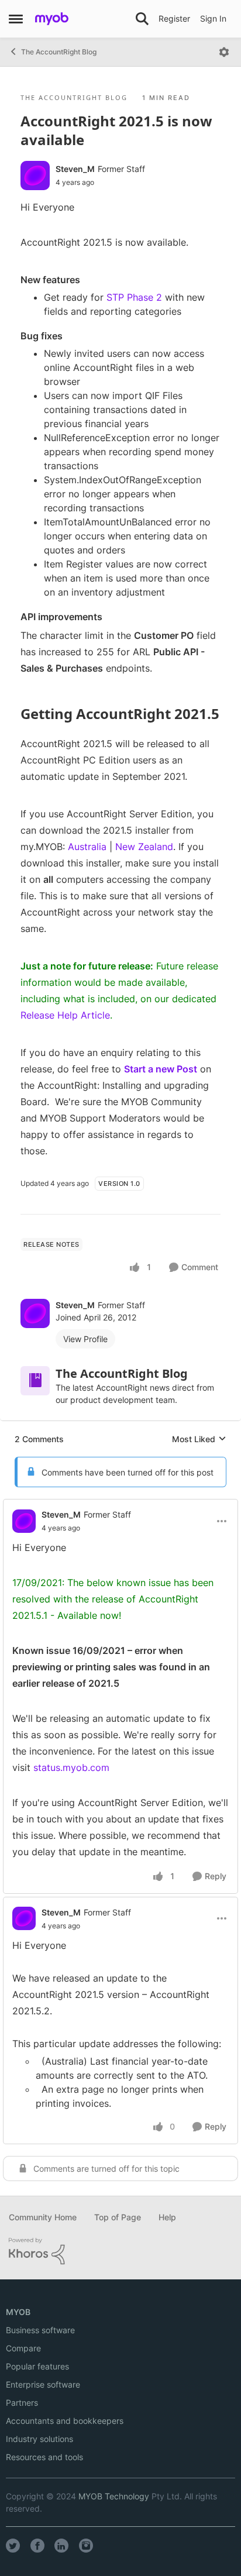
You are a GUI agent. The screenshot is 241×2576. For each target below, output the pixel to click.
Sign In (213, 18)
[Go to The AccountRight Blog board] (35, 1381)
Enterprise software (43, 2384)
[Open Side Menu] (16, 19)
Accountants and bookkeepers (65, 2421)
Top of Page (118, 2217)
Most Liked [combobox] (199, 1440)
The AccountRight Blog (59, 52)
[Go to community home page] (52, 19)
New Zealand (144, 847)
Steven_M (75, 169)
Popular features (37, 2366)
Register (174, 18)
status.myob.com (71, 1767)
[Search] (142, 19)
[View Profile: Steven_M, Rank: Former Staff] (35, 176)
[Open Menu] (224, 52)
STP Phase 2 (134, 297)
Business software (40, 2330)
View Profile (85, 1339)
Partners (22, 2403)
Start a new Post (161, 1069)
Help (167, 2217)
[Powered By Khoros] (120, 2251)
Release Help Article (65, 1015)
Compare (23, 2348)
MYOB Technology (114, 2496)
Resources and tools (44, 2457)
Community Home (43, 2217)
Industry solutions (39, 2439)
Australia (87, 847)
